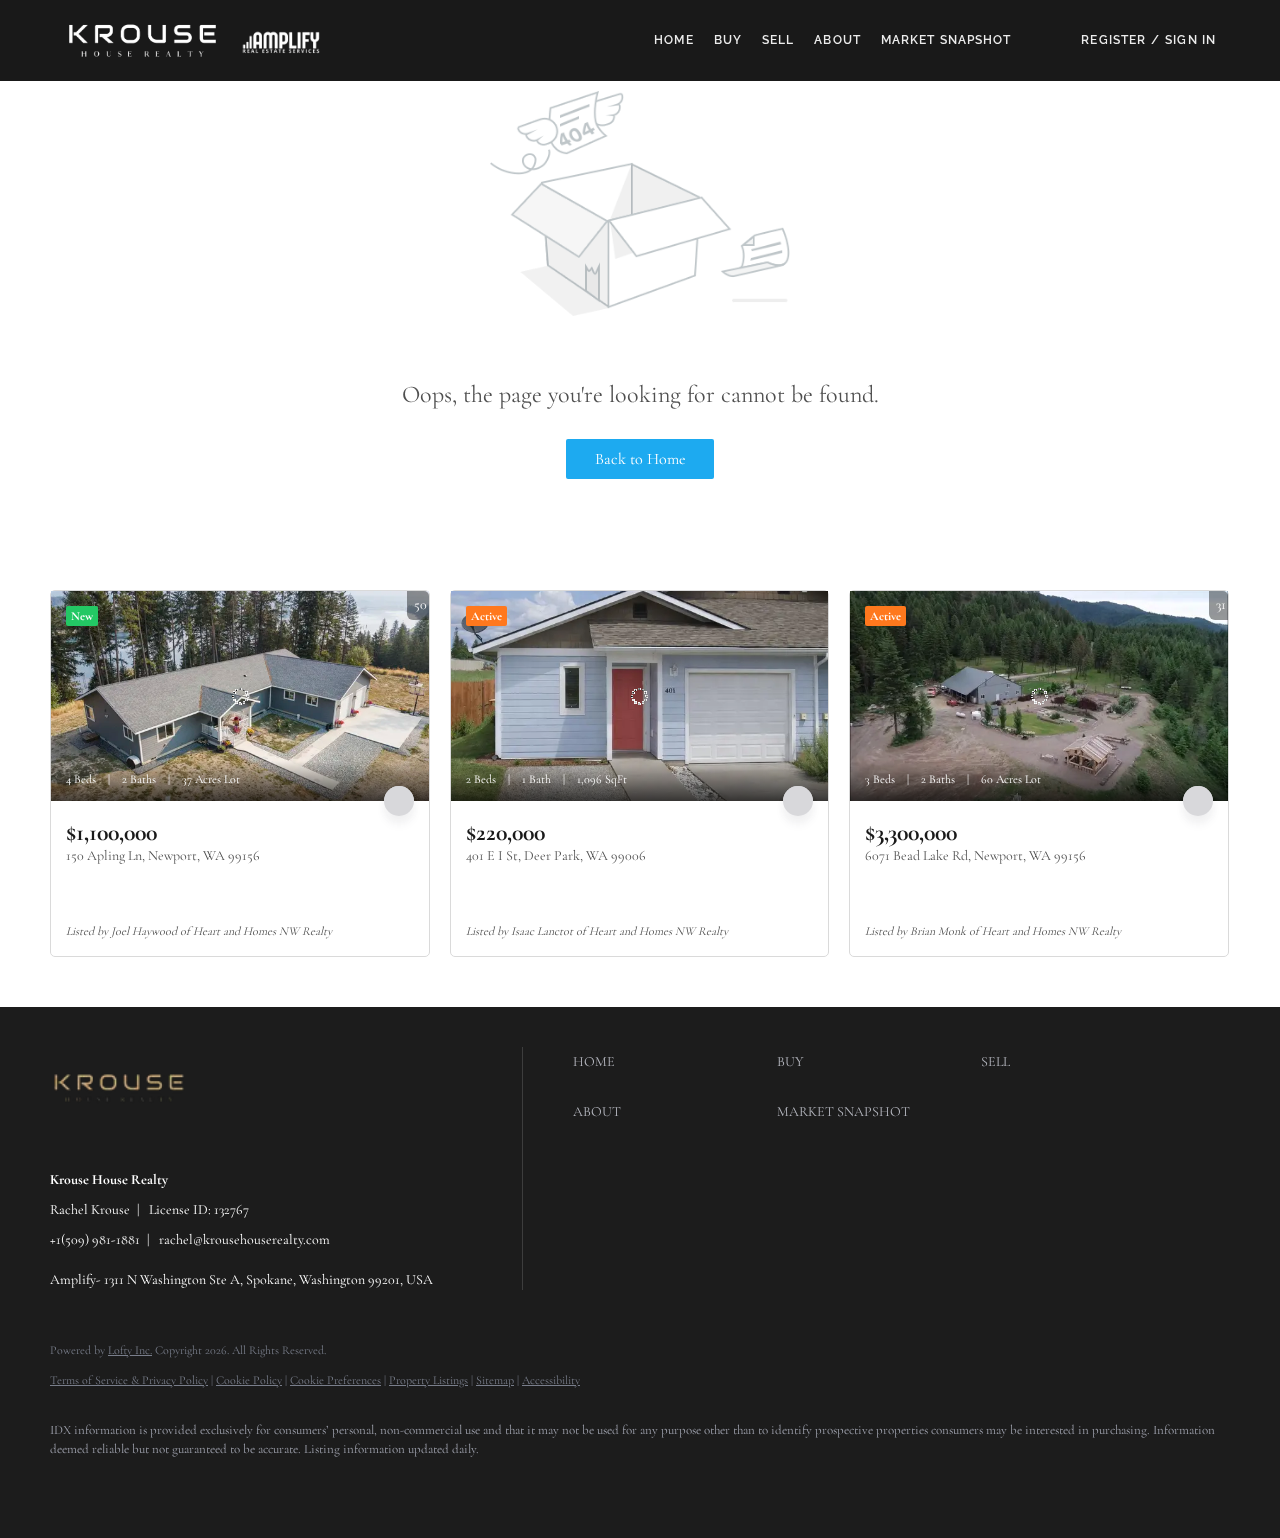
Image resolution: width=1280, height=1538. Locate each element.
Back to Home (640, 459)
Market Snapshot (946, 40)
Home (673, 40)
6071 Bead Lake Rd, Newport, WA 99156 (975, 855)
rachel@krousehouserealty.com (244, 1239)
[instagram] (248, 1484)
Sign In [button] (1190, 40)
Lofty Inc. (130, 1350)
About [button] (837, 40)
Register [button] (1113, 40)
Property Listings (428, 1380)
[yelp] (190, 1484)
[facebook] (74, 1484)
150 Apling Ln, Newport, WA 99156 (163, 855)
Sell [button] (778, 40)
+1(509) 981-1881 (95, 1239)
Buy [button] (728, 40)
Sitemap (495, 1380)
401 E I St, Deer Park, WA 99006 (556, 855)
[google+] (306, 1484)
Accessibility (551, 1380)
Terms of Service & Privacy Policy (129, 1380)
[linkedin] (132, 1484)
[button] (142, 40)
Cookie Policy (249, 1380)
